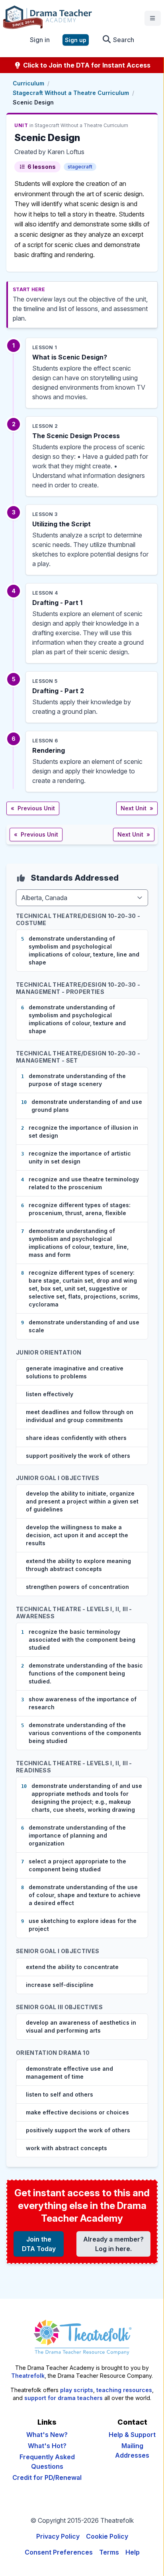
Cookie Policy (107, 2536)
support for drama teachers (63, 2398)
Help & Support (132, 2435)
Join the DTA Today (39, 2244)
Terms (109, 2552)
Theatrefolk (28, 2376)
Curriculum (28, 83)
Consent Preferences (59, 2552)
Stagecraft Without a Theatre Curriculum (71, 93)
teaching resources (124, 2390)
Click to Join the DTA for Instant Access (86, 65)
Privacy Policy (58, 2536)
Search (123, 40)
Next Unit (137, 808)
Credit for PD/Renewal (47, 2477)
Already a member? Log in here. (113, 2244)
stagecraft (80, 167)
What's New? (47, 2435)
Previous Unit (33, 808)
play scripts (77, 2390)
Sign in (40, 40)
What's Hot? (47, 2446)
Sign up (76, 40)
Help (133, 2552)
